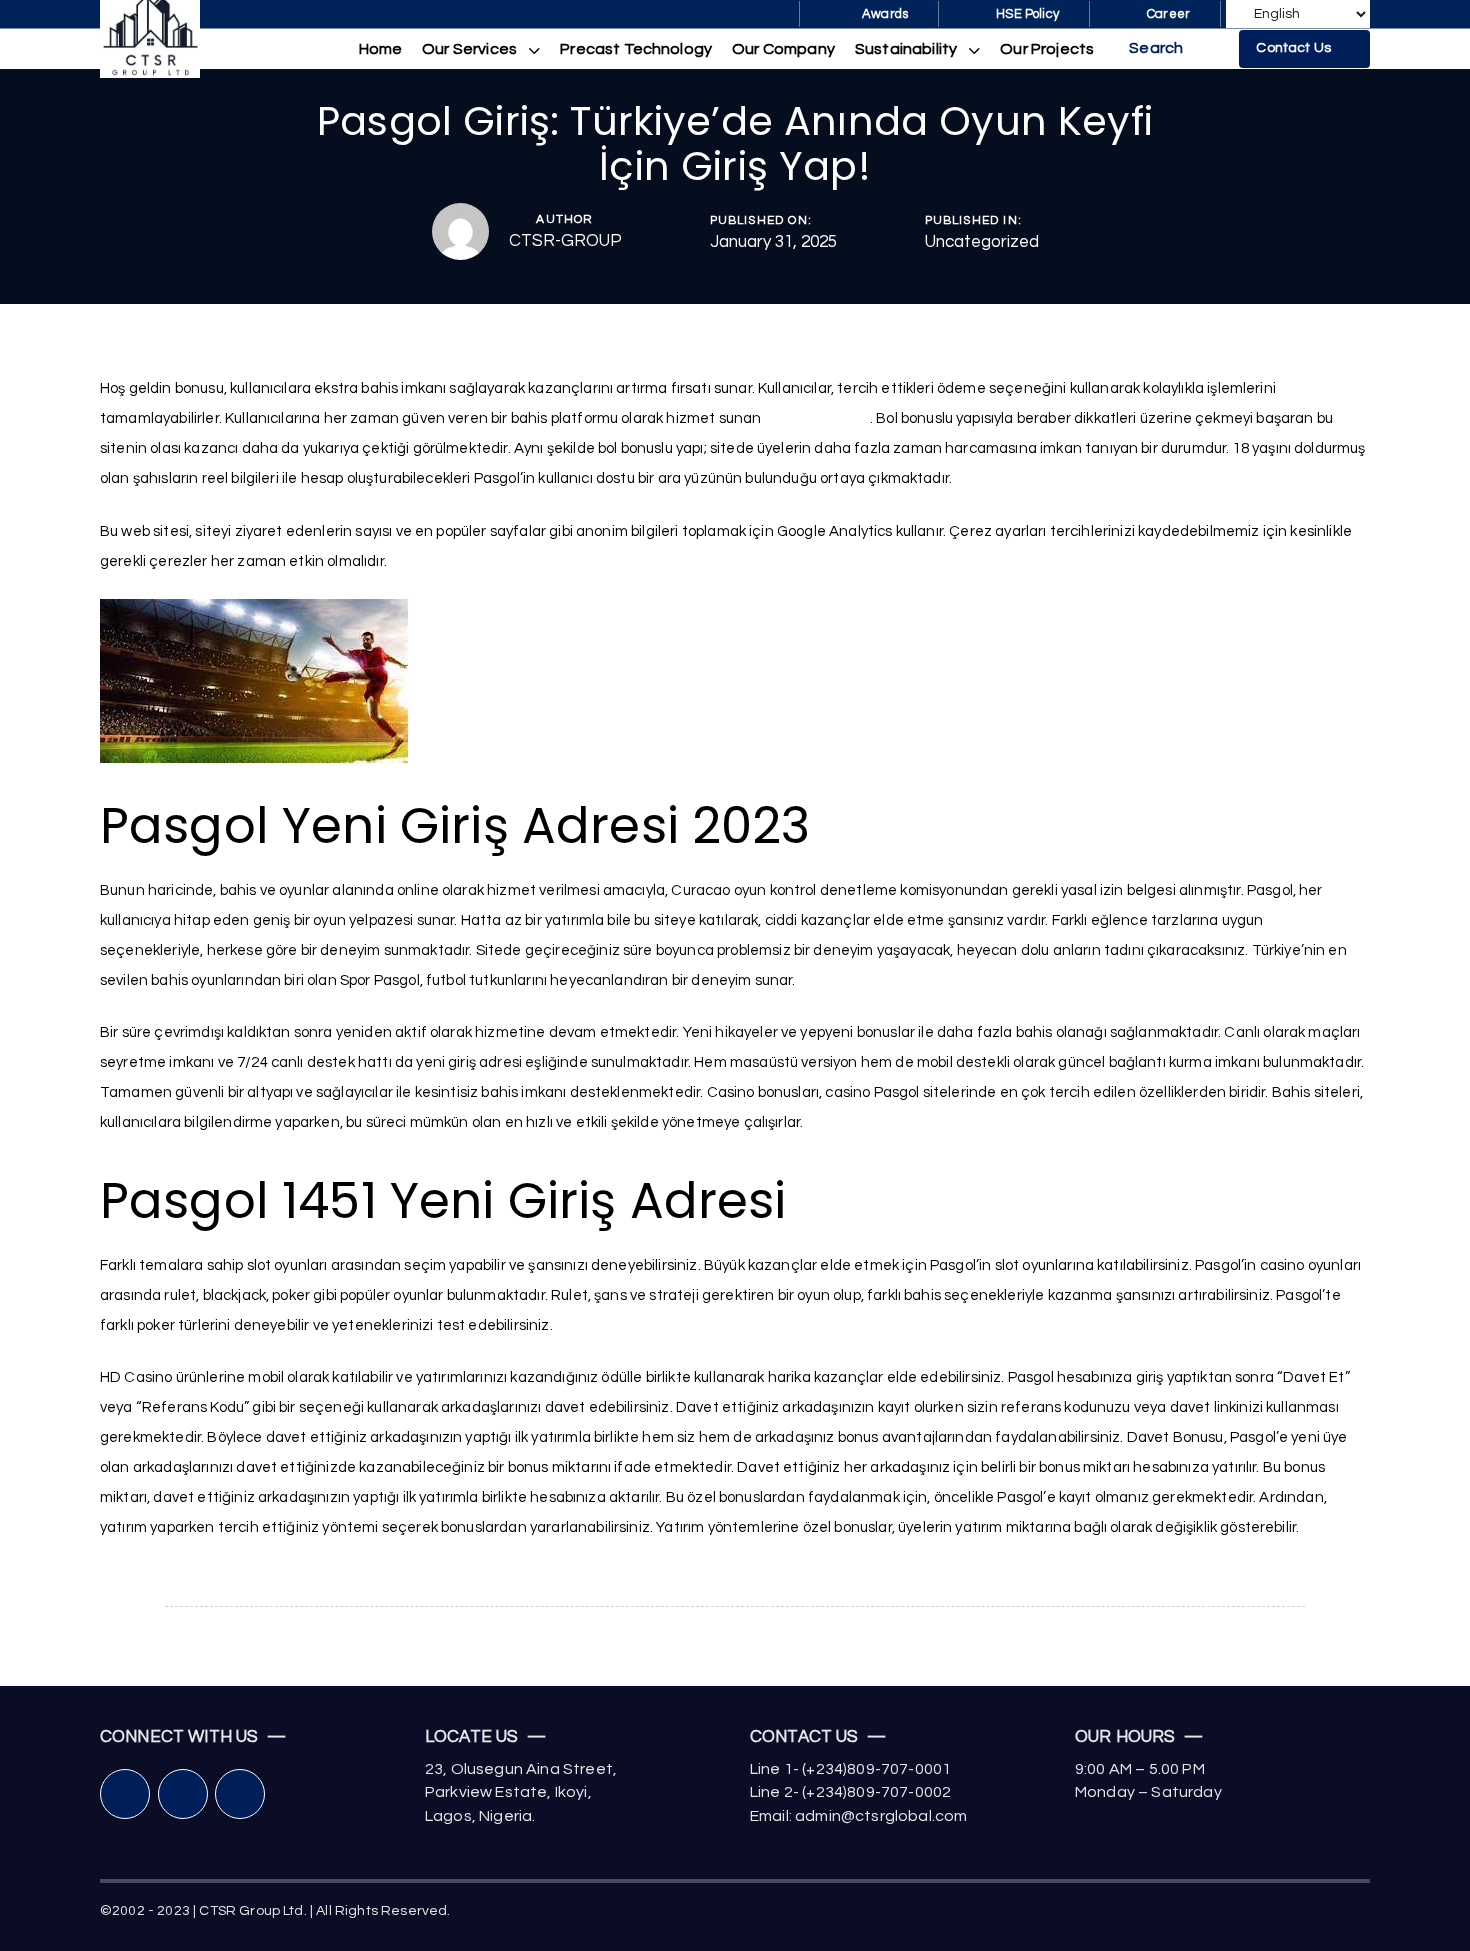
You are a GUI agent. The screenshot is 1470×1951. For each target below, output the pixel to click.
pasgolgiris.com (817, 418)
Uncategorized (982, 242)
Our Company (783, 49)
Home (381, 49)
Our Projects (1047, 49)
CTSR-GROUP (565, 241)
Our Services (469, 49)
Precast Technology (636, 49)
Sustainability (906, 49)
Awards (885, 14)
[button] (1171, 49)
